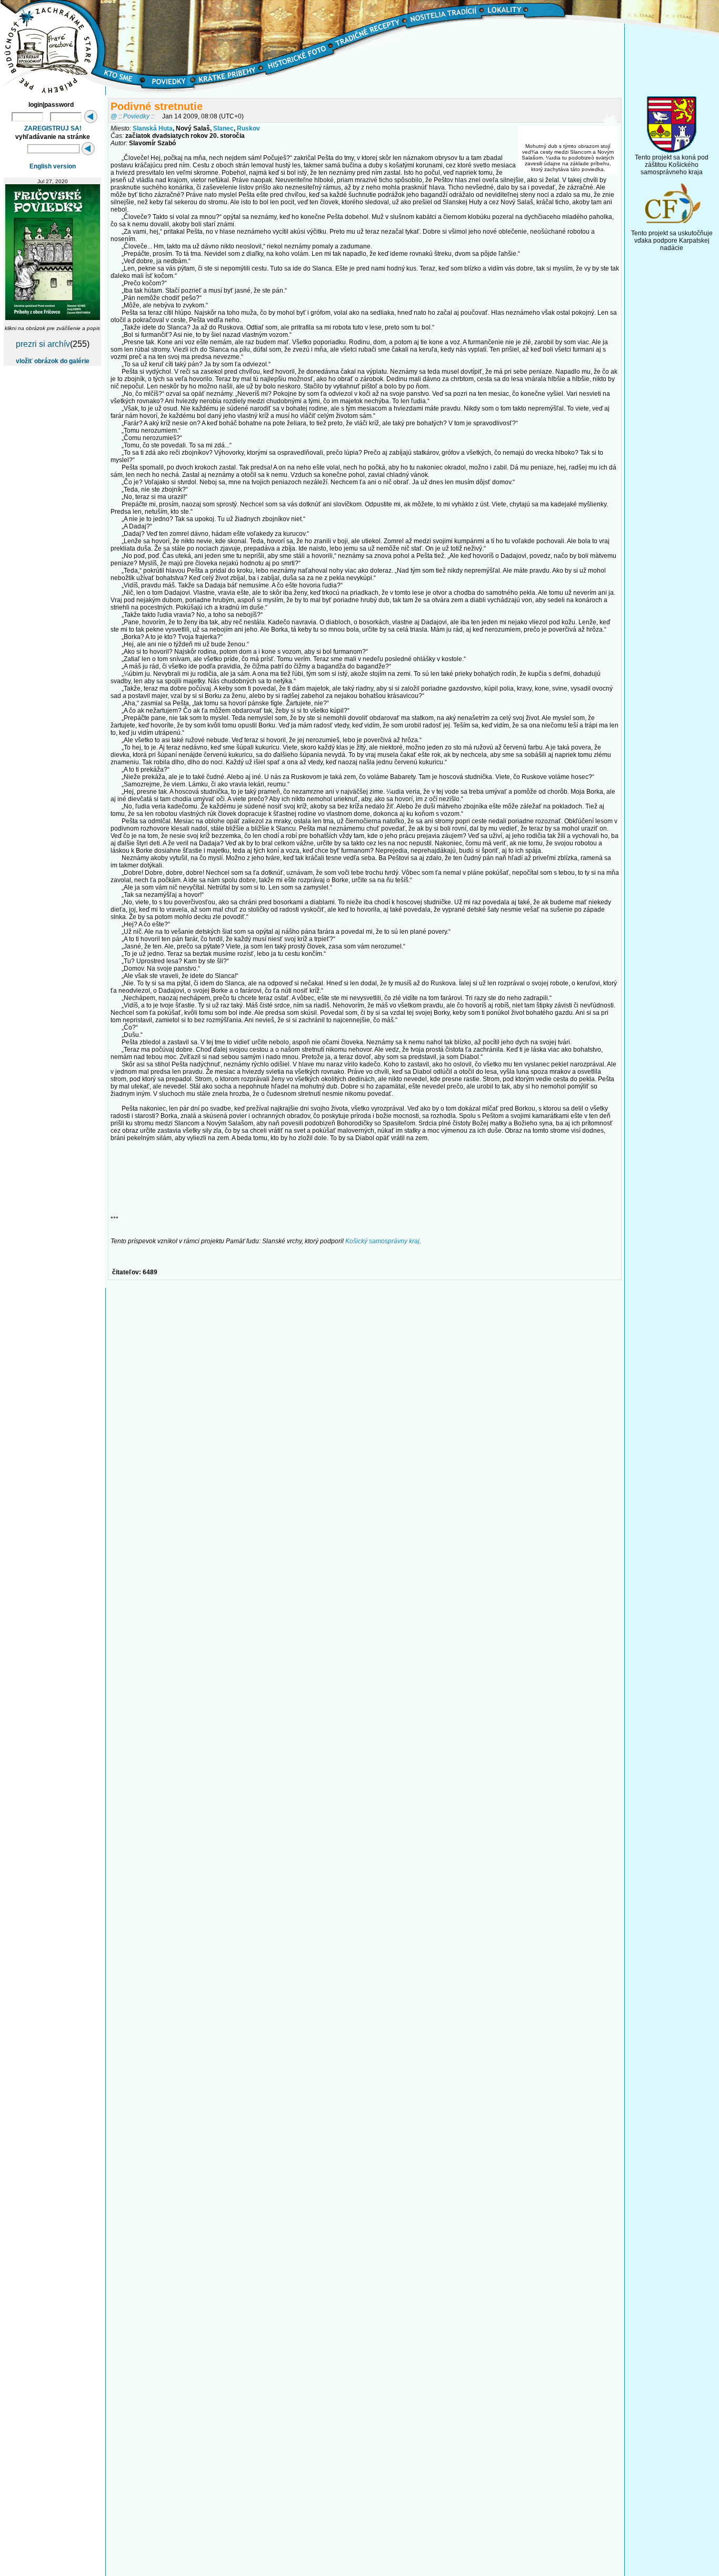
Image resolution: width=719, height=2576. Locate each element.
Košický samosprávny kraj (382, 1241)
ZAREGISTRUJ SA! (53, 128)
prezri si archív (43, 344)
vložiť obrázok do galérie (53, 361)
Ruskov (248, 128)
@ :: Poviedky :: (132, 116)
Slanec (223, 128)
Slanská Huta (153, 128)
